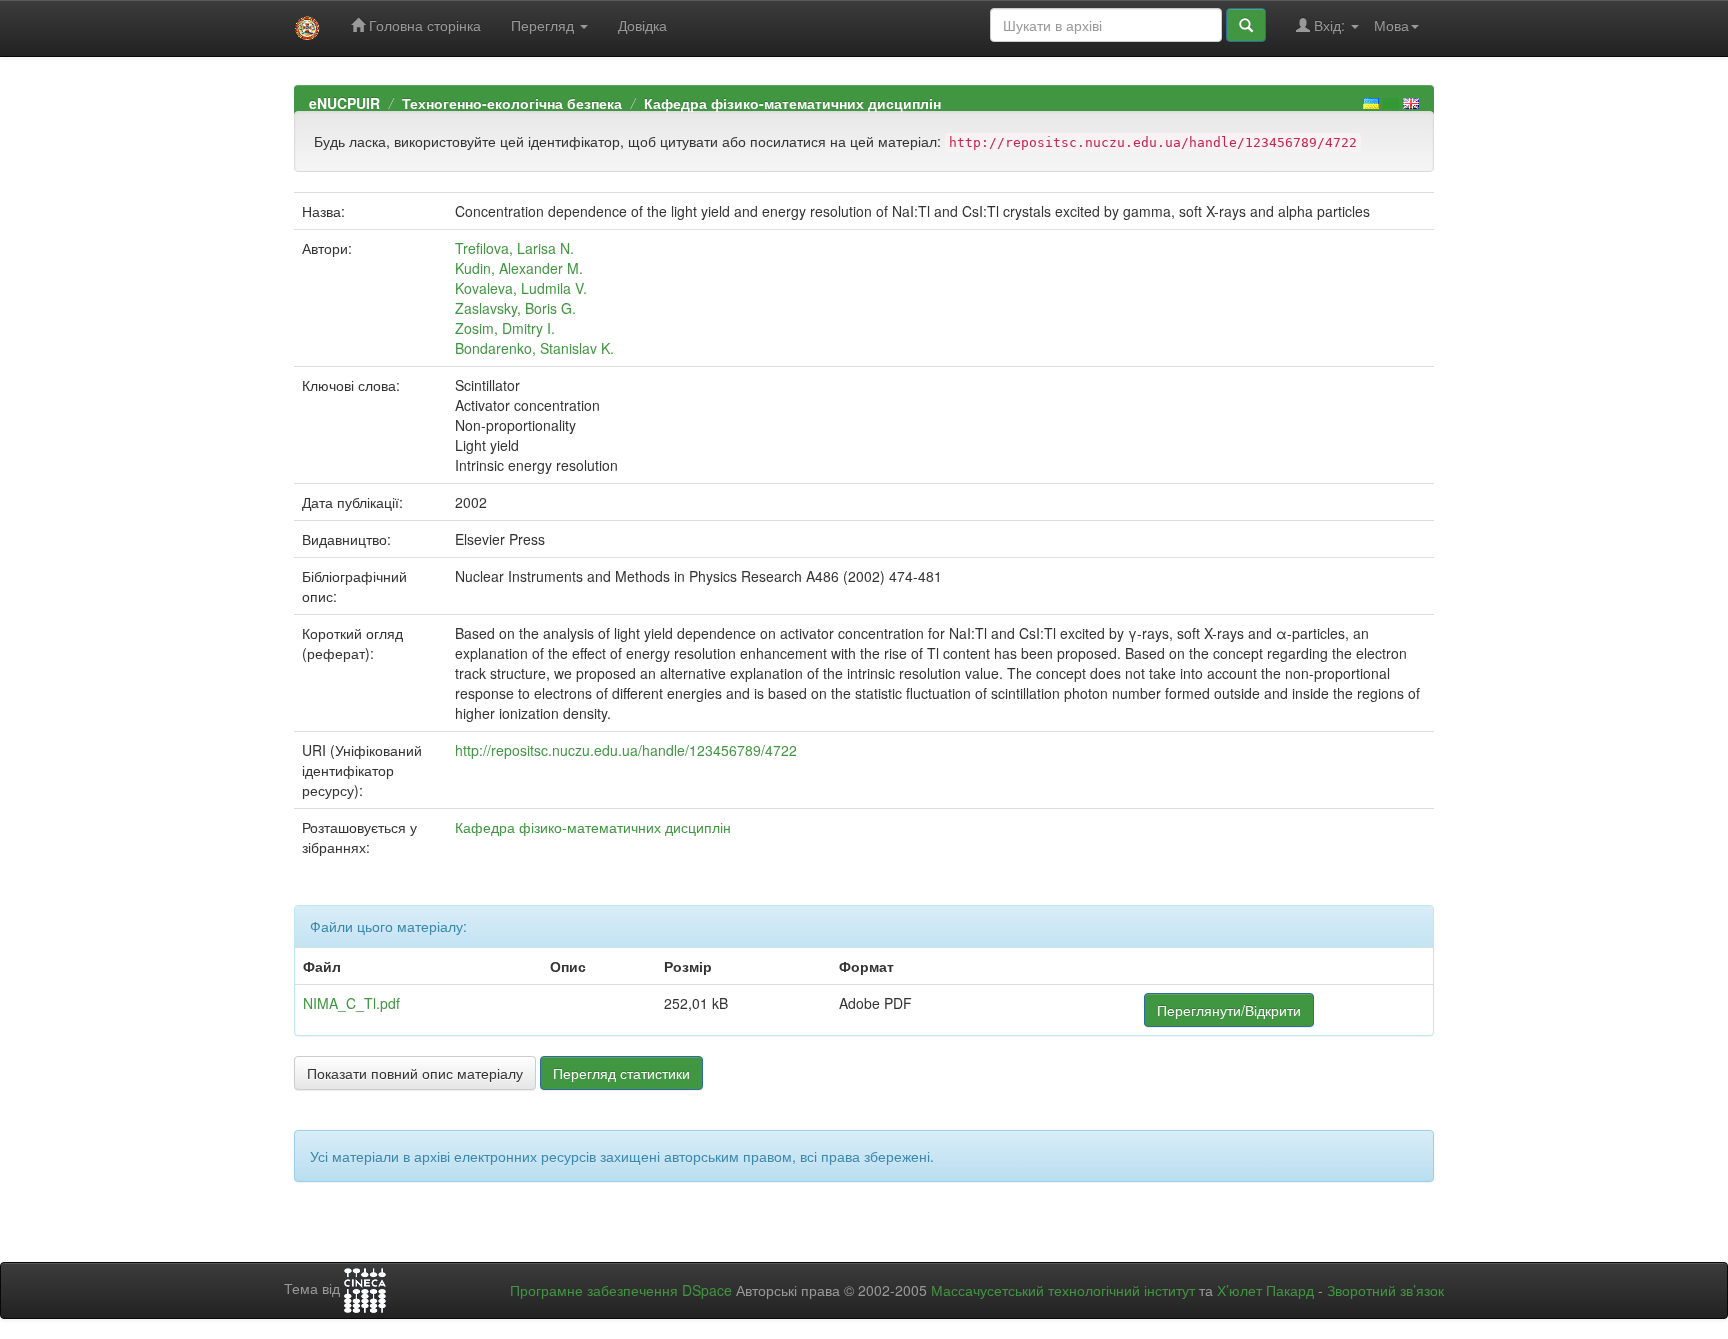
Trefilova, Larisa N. (514, 248)
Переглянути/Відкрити (1229, 1010)
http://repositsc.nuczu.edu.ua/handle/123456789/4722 (626, 750)
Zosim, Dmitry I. (505, 328)
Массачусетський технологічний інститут (1063, 1290)
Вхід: (1329, 25)
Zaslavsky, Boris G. (515, 308)
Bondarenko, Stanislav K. (534, 348)
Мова (1391, 25)
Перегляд (544, 25)
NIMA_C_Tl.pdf (351, 1003)
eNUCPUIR (344, 103)
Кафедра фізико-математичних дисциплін (792, 103)
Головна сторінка (423, 25)
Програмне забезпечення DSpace (621, 1290)
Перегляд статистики (621, 1073)
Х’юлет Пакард (1265, 1290)
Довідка (642, 25)
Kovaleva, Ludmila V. (521, 288)
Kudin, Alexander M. (519, 268)
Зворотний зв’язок (1385, 1290)
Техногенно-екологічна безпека (512, 103)
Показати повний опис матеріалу (415, 1073)
